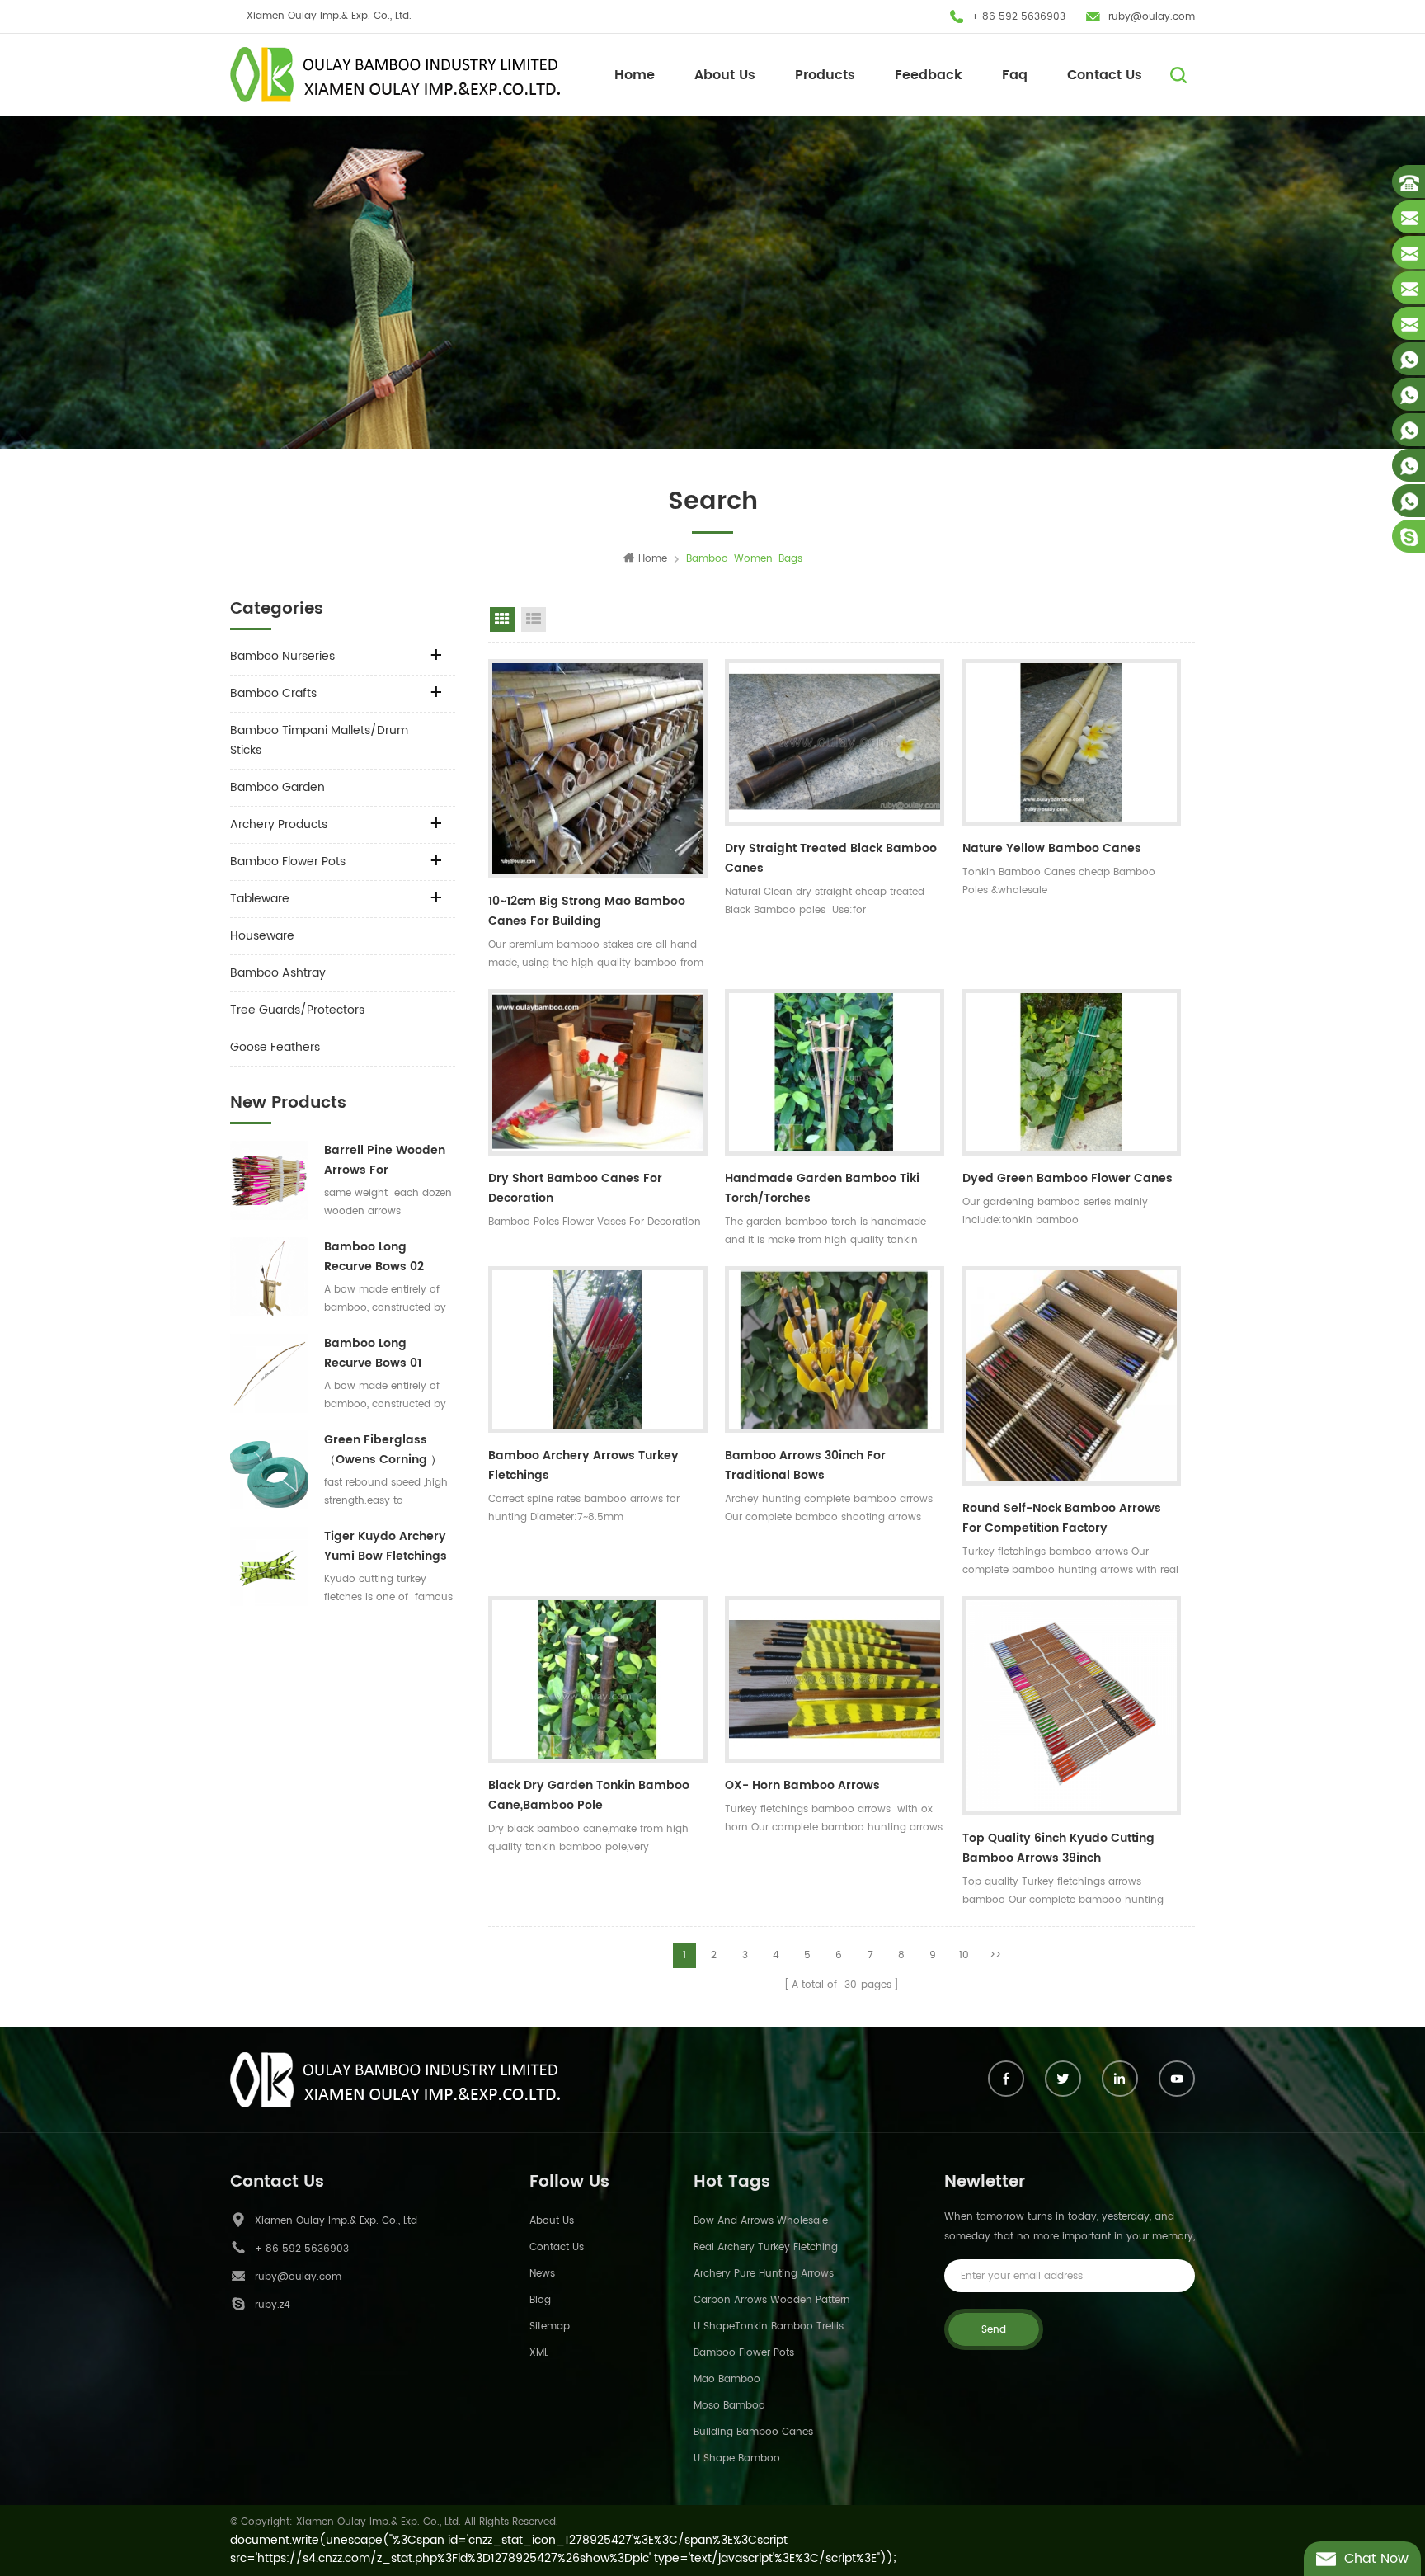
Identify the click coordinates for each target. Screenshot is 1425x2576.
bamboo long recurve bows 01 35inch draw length (382, 1354)
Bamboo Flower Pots (288, 862)
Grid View (502, 619)
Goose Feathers (275, 1047)
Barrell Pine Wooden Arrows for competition (385, 1161)
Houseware (262, 936)
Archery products (279, 824)
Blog (540, 2300)
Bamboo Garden (277, 787)
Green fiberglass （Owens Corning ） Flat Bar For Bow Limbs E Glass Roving (387, 1450)
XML (539, 2353)
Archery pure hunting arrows (764, 2274)
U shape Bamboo (737, 2458)
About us (552, 2221)
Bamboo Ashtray (278, 973)
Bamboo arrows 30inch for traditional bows (805, 1465)
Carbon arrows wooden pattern (772, 2300)
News (542, 2274)
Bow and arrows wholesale (761, 2221)
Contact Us (1105, 75)
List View (534, 619)
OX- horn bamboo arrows (802, 1785)
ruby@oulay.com (1152, 17)
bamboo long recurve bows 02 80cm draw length (380, 1257)
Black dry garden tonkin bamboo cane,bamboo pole (589, 1795)
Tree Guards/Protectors (297, 1010)
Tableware (260, 899)
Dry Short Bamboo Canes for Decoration (575, 1188)
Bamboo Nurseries (282, 656)
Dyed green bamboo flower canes (1068, 1178)
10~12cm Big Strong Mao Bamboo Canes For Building (587, 911)
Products (825, 75)
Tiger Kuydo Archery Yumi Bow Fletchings (386, 1546)
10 (964, 1955)
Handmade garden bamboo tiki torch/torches (822, 1188)
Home (635, 75)
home (653, 559)
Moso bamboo (729, 2406)
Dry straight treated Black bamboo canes (831, 858)
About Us (725, 75)
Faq (1015, 75)
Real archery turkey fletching (766, 2247)
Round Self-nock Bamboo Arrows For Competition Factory (1062, 1518)
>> (995, 1955)
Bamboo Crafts (273, 693)
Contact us (557, 2247)
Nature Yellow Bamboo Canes (1052, 848)
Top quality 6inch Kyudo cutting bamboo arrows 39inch (1058, 1848)
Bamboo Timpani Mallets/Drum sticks (319, 740)
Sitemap (550, 2326)
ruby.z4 (273, 2305)
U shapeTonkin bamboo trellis (769, 2326)
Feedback (929, 75)
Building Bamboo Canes (753, 2432)
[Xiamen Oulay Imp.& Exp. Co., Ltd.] (395, 75)
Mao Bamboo (727, 2379)
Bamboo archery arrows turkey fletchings (583, 1465)
